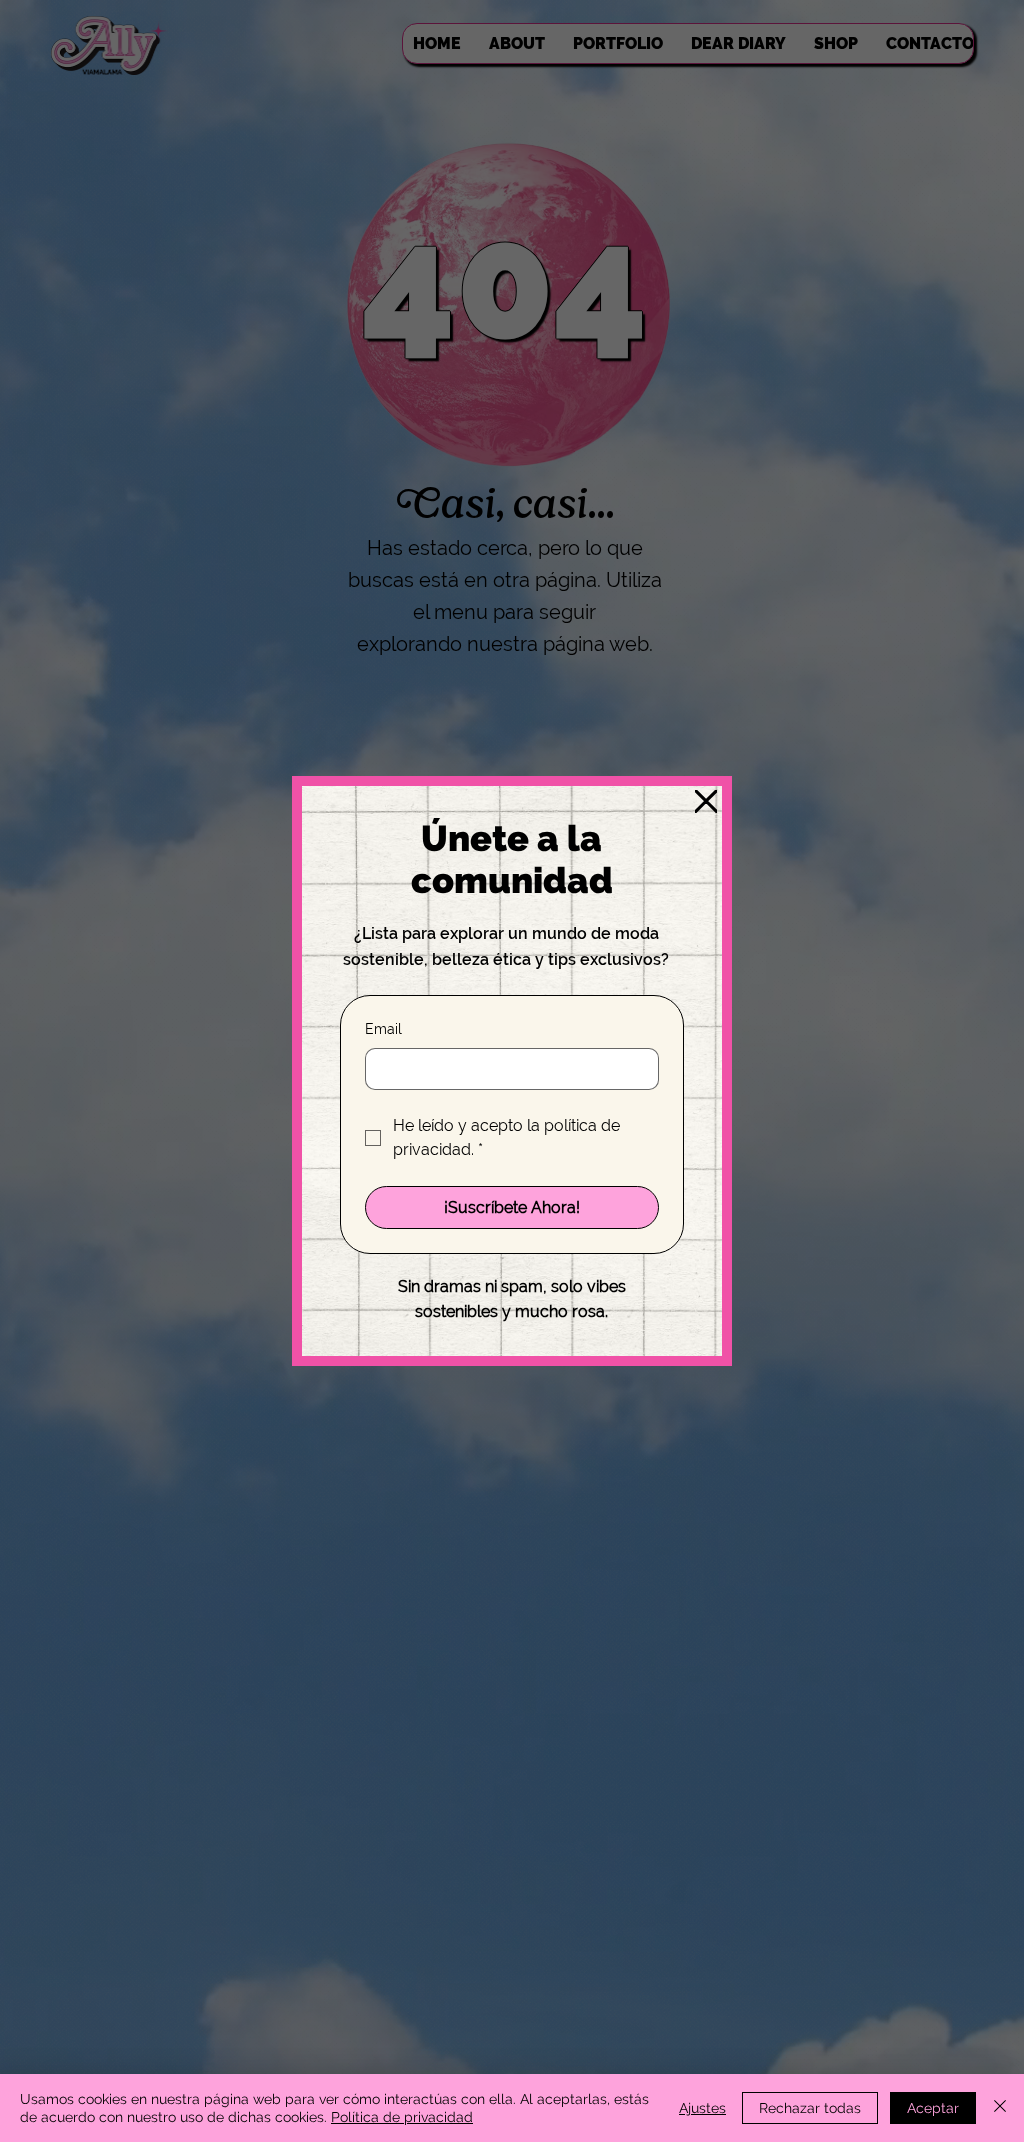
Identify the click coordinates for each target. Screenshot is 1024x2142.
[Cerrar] (1000, 2108)
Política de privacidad (402, 2117)
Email (383, 1029)
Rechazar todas (810, 2108)
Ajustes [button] (702, 2108)
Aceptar (933, 2108)
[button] (706, 802)
